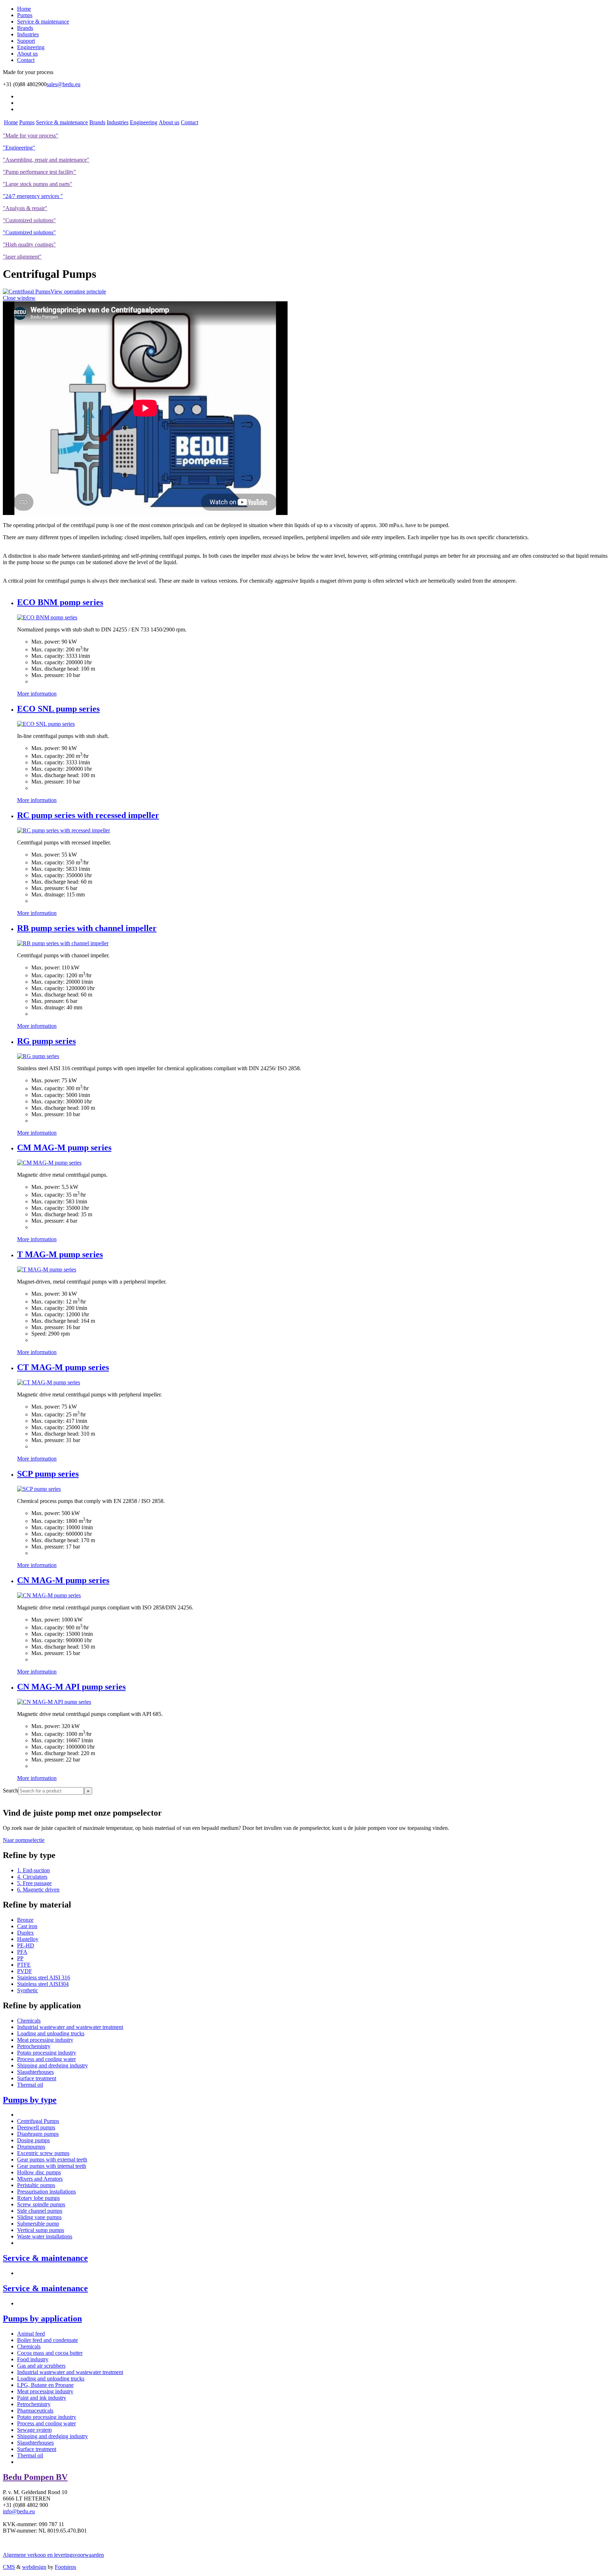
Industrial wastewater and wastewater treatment (70, 2027)
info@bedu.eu (19, 2511)
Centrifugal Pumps (38, 2121)
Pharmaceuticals (35, 2411)
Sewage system (34, 2430)
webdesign (34, 2567)
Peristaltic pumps (36, 2185)
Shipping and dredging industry (52, 2065)
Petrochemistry (34, 2046)
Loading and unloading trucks (51, 2033)
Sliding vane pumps (39, 2217)
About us (27, 54)
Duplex (25, 1933)
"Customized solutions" (29, 220)
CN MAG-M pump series (63, 1580)
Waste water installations (45, 2236)
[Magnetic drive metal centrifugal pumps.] (49, 1163)
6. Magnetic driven (38, 1890)
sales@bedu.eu (64, 84)
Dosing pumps (33, 2140)
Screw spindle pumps (41, 2204)
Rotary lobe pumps (38, 2198)
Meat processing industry (45, 2040)
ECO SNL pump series (58, 709)
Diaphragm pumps (38, 2134)
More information (37, 694)
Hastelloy (28, 1939)
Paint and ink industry (42, 2398)
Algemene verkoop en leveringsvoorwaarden (53, 2555)
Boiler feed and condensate (48, 2340)
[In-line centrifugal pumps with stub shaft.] (46, 724)
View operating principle (78, 292)
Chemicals (29, 2021)
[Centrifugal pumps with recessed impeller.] (64, 830)
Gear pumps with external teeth (52, 2159)
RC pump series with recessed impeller (88, 815)
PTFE (24, 1965)
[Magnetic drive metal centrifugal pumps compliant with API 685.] (54, 1702)
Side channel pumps (40, 2211)
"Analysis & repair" (25, 208)
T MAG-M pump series (60, 1254)
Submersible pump (38, 2224)
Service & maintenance (43, 22)
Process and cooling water (46, 2059)
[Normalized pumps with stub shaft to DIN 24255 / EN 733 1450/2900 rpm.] (47, 617)
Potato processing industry (47, 2053)
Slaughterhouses (35, 2072)
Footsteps (65, 2567)
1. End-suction (33, 1870)
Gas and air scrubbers (41, 2366)
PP (20, 1958)
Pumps (25, 15)
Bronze (25, 1920)
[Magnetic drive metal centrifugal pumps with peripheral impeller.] (49, 1382)
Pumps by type (30, 2100)
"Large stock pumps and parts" (38, 184)
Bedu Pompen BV (35, 2477)
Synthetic (28, 1990)
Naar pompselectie (24, 1840)
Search (10, 1791)
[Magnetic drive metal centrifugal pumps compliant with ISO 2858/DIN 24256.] (49, 1595)
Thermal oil (30, 2085)
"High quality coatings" (29, 244)
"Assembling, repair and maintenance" (46, 160)
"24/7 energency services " (33, 196)
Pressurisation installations (46, 2192)
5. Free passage (34, 1883)
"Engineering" (19, 148)
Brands (25, 28)
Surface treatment (37, 2078)
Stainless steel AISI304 (43, 1984)
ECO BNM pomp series (60, 602)
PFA (22, 1952)
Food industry (33, 2359)
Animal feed (31, 2334)
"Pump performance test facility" (40, 172)
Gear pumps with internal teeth (52, 2166)
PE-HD (26, 1945)
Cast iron (27, 1926)
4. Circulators (32, 1877)
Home (24, 9)
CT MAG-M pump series (63, 1367)
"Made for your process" (31, 136)
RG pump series (46, 1041)
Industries (28, 34)
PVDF (25, 1971)
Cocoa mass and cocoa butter (50, 2353)
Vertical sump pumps (41, 2230)
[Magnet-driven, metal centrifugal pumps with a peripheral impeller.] (47, 1269)
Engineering (31, 47)
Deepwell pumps (36, 2127)
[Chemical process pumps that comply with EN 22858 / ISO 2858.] (39, 1489)
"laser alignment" (22, 257)
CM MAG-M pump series (64, 1148)
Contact (26, 60)
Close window (19, 298)
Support (26, 41)
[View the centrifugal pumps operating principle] (27, 292)
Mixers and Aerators (40, 2179)
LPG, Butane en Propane (45, 2385)
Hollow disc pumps (39, 2172)
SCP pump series (48, 1474)
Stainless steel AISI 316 (44, 1977)
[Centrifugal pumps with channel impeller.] (63, 943)
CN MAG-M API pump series (71, 1687)
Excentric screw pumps (43, 2153)
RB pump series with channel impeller (87, 928)
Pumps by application (42, 2319)
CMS (9, 2567)
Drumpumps (31, 2147)
